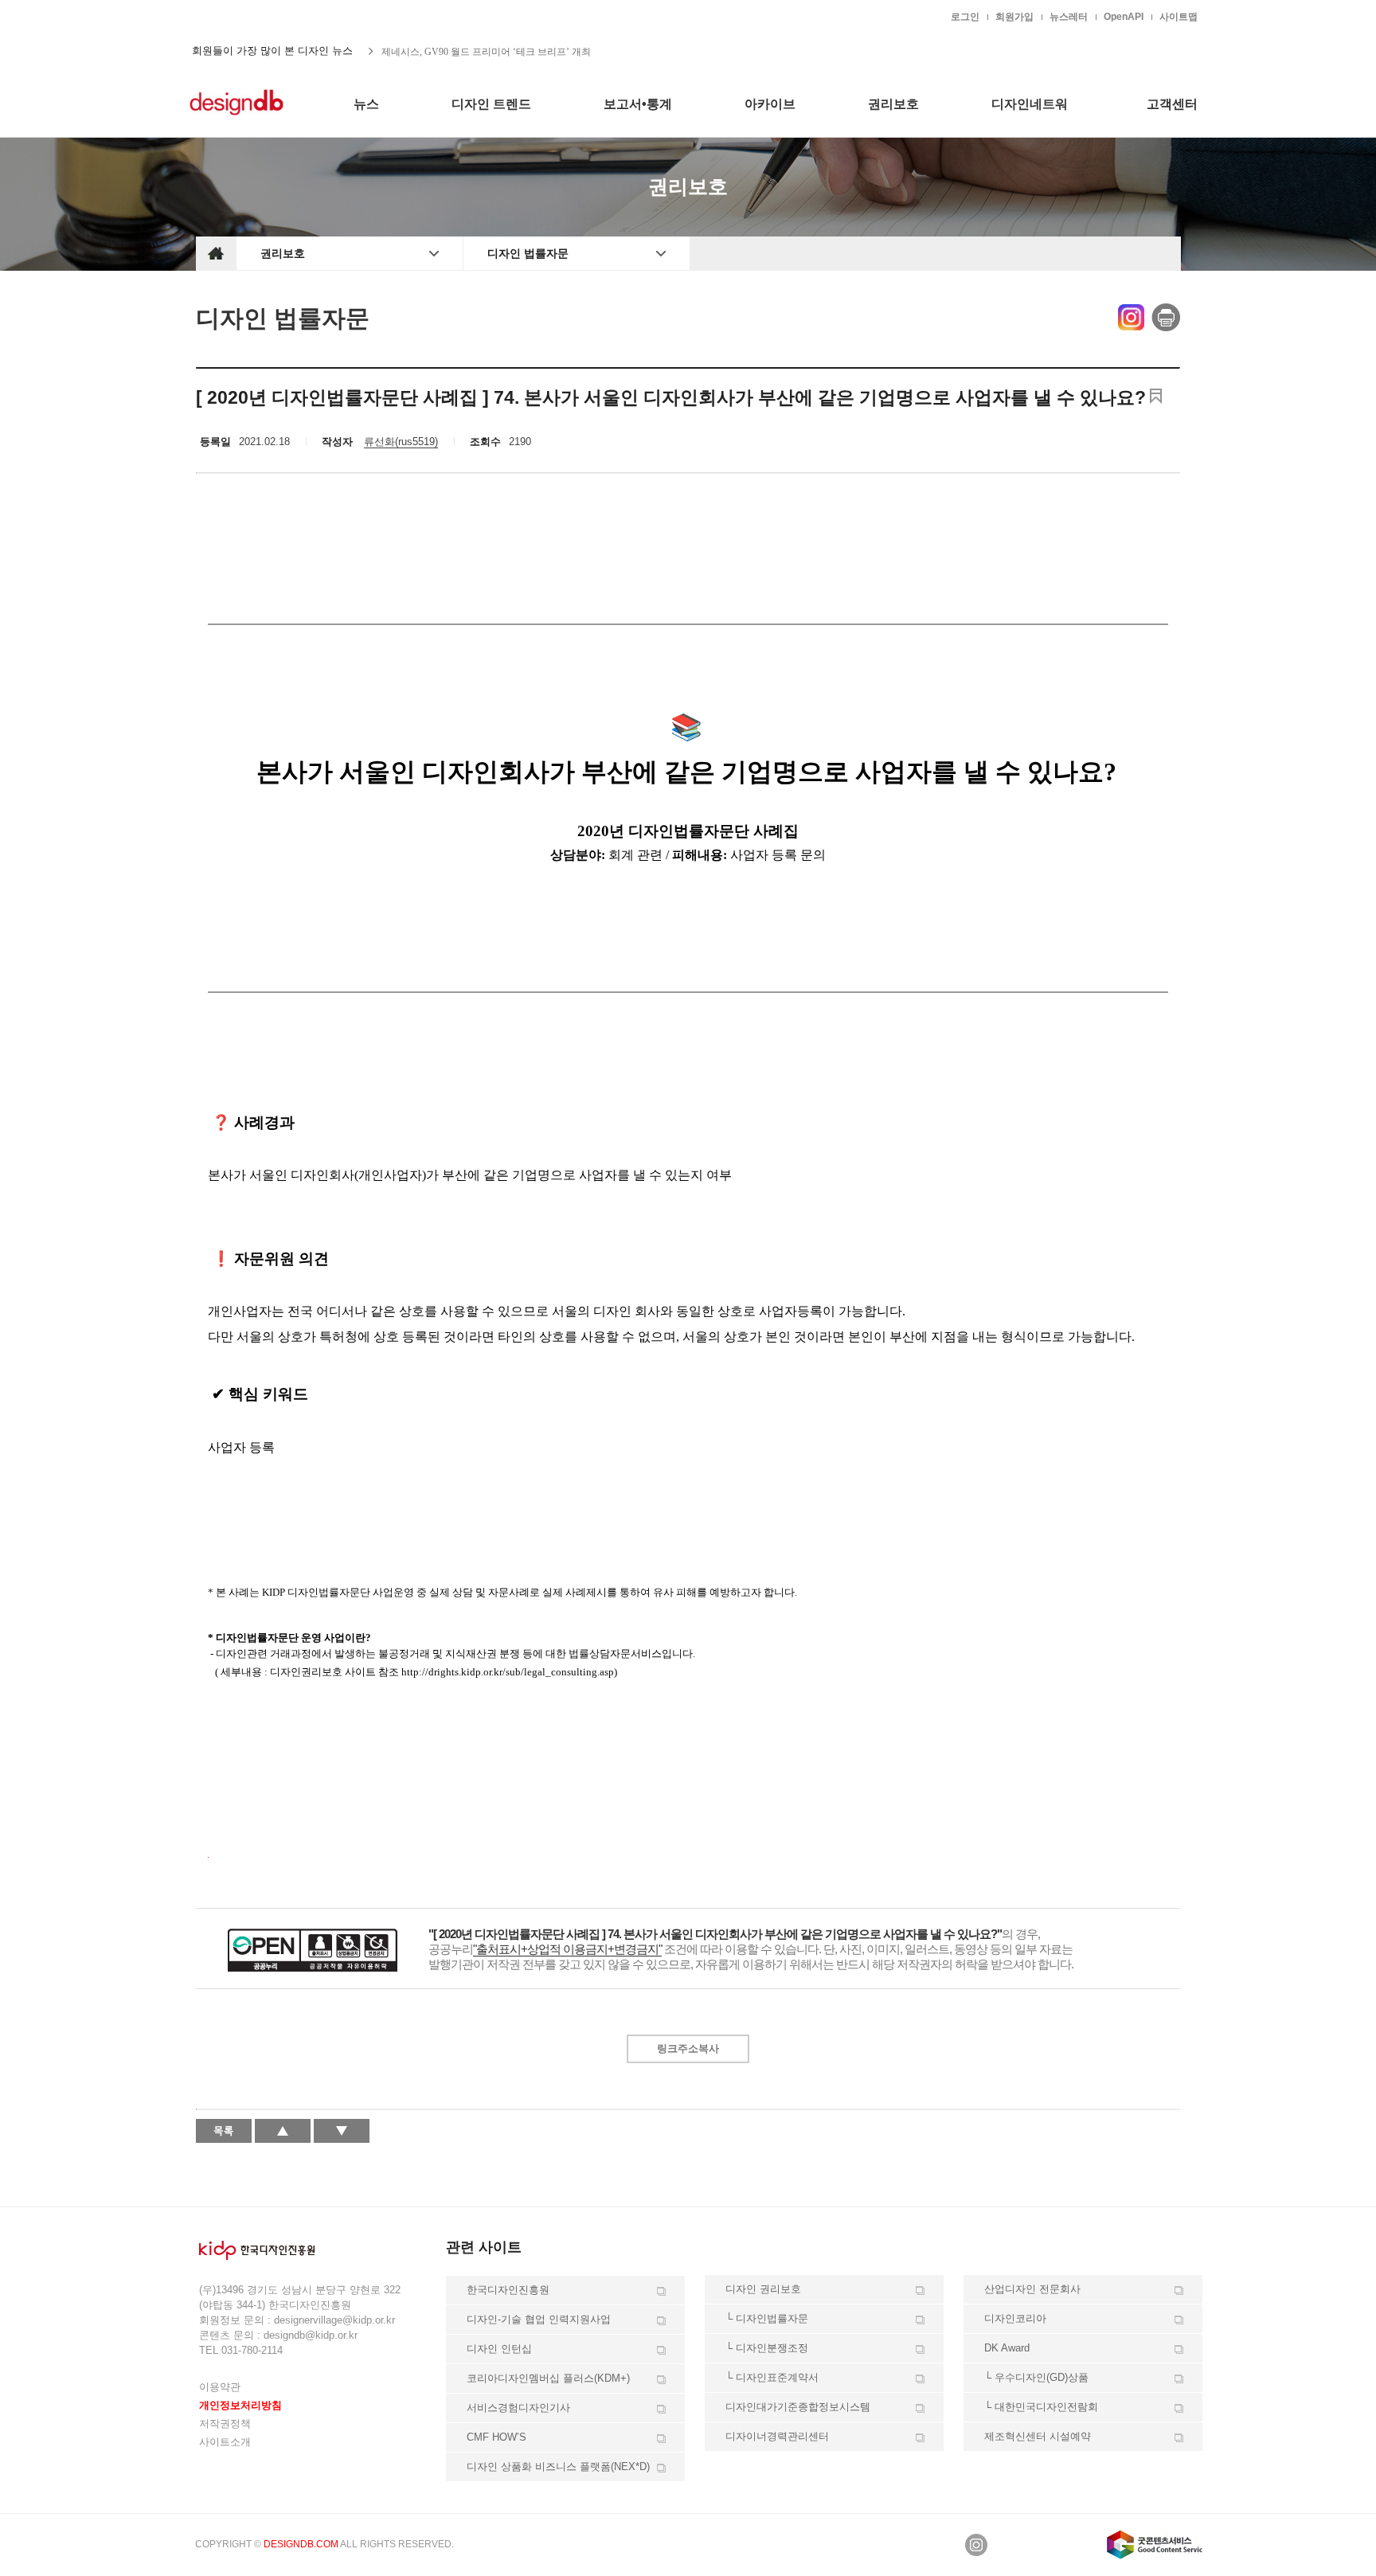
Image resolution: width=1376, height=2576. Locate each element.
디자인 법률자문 (528, 253)
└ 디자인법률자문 (767, 2318)
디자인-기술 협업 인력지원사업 (539, 2319)
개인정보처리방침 (240, 2405)
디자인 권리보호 (763, 2289)
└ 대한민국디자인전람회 (1041, 2407)
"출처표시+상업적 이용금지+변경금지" (567, 1949)
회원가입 (1014, 17)
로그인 (965, 17)
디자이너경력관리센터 (777, 2436)
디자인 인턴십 (499, 2349)
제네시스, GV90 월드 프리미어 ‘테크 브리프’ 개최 (486, 51)
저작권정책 (225, 2424)
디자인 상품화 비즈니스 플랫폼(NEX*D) (558, 2467)
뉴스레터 (1069, 17)
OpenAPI (1124, 17)
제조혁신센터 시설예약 (1038, 2436)
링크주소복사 (688, 2048)
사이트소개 (225, 2442)
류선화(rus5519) (401, 442)
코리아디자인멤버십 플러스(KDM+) (548, 2378)
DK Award (1007, 2348)
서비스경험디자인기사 (518, 2408)
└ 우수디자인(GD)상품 (1036, 2377)
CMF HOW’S (496, 2437)
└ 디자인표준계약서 (772, 2377)
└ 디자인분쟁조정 (767, 2348)
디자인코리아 (1015, 2318)
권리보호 (283, 253)
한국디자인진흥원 (229, 16)
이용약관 (220, 2387)
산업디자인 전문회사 (1032, 2289)
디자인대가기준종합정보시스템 (798, 2407)
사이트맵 (1179, 17)
